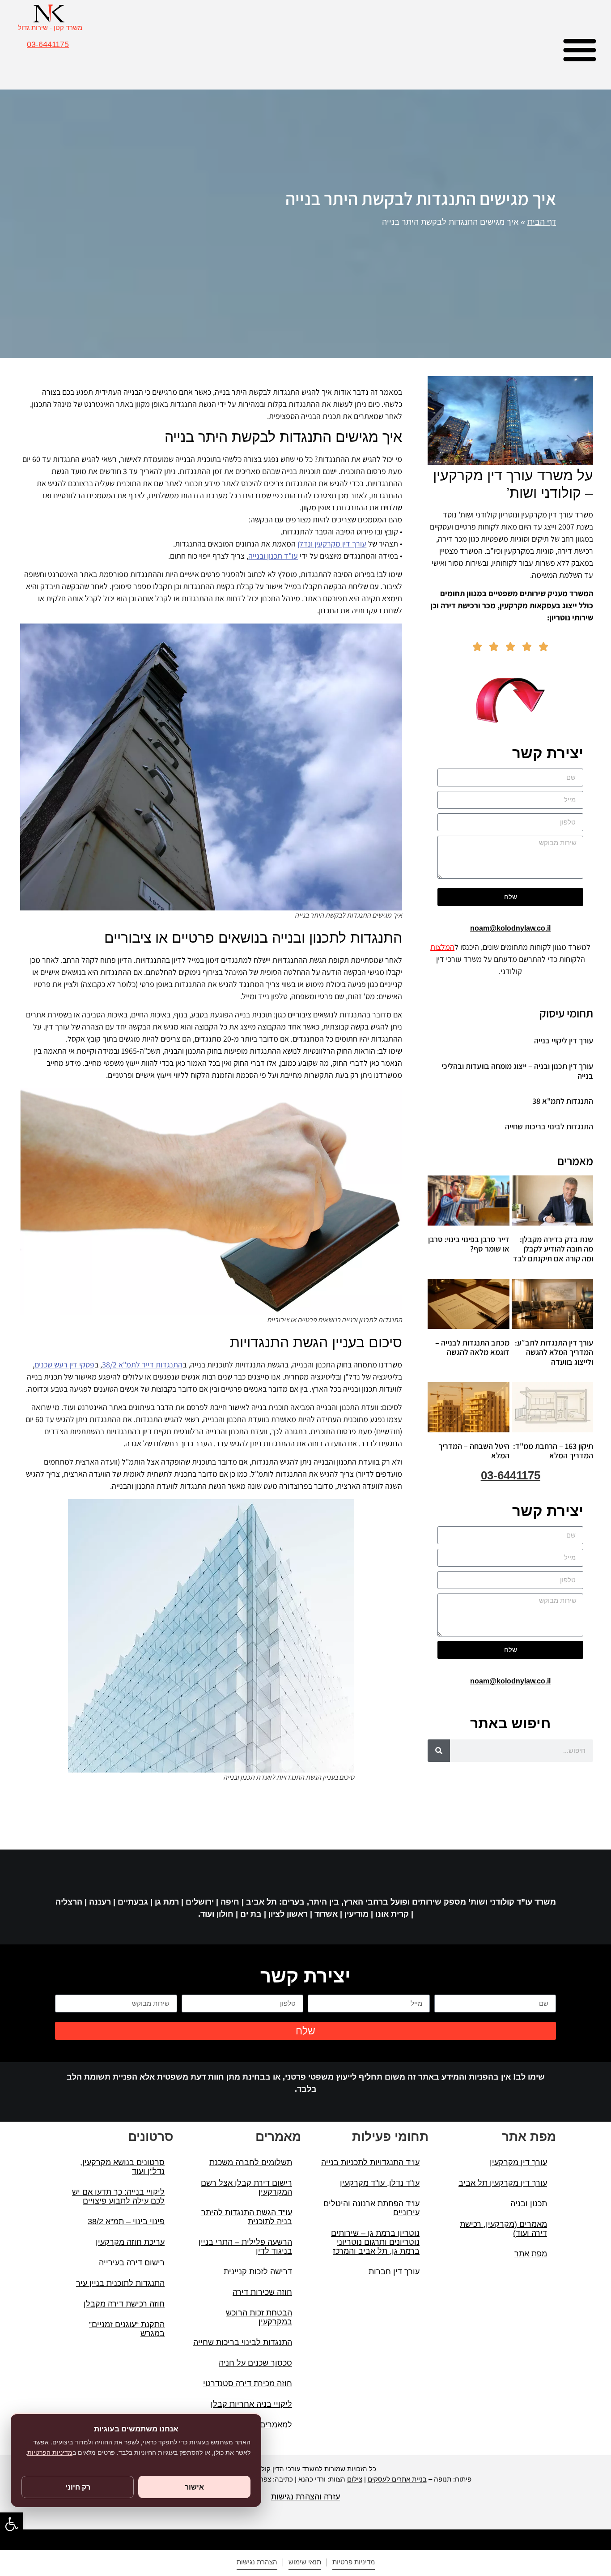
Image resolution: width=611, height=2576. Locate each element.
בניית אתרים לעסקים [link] (397, 2479)
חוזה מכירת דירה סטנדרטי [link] (248, 2384)
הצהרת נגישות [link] (257, 2562)
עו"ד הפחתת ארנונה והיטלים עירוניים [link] (371, 2208)
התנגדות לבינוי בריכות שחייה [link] (549, 1126)
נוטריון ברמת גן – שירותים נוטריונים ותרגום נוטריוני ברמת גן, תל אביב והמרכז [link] (375, 2242)
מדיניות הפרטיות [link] (50, 2452)
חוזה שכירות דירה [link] (262, 2292)
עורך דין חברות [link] (394, 2272)
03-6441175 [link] (48, 44)
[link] (12, 2524)
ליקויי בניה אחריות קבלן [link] (251, 2404)
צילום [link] (355, 2479)
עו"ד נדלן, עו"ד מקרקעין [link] (380, 2183)
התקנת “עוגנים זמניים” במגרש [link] (127, 2329)
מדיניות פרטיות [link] (354, 2562)
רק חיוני (78, 2487)
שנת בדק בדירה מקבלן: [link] (553, 1249)
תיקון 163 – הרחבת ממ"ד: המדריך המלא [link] (553, 1451)
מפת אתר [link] (531, 2254)
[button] (580, 49)
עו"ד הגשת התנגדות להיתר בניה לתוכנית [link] (247, 2217)
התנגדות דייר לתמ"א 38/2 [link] (142, 1365)
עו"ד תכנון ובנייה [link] (273, 556)
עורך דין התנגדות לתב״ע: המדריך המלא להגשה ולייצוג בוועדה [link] (554, 1352)
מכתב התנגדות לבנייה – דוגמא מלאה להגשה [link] (472, 1348)
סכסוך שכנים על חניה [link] (255, 2363)
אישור (194, 2487)
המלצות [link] (442, 947)
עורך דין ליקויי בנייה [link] (564, 1040)
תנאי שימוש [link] (305, 2562)
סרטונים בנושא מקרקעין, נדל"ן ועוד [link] (122, 2167)
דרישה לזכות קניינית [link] (258, 2272)
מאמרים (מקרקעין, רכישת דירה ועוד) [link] (503, 2229)
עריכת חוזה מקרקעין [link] (130, 2242)
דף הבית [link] (542, 222)
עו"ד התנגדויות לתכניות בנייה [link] (370, 2162)
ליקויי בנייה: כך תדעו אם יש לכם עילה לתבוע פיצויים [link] (118, 2196)
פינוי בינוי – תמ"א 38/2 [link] (126, 2221)
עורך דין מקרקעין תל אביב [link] (503, 2183)
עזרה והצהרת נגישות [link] (305, 2497)
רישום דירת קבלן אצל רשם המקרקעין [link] (246, 2187)
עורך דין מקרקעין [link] (518, 2162)
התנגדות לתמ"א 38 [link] (563, 1101)
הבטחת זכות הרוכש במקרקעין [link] (259, 2317)
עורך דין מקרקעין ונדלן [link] (332, 544)
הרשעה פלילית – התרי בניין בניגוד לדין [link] (245, 2247)
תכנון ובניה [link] (529, 2204)
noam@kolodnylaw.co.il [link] (510, 928)
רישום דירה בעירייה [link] (132, 2263)
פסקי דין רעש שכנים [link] (64, 1365)
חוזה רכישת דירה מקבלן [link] (124, 2304)
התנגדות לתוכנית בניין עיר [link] (120, 2283)
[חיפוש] (439, 1751)
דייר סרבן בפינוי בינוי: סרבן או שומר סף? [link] (469, 1244)
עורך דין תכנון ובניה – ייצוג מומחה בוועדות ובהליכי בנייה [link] (517, 1071)
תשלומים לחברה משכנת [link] (251, 2162)
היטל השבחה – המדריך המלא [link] (474, 1451)
